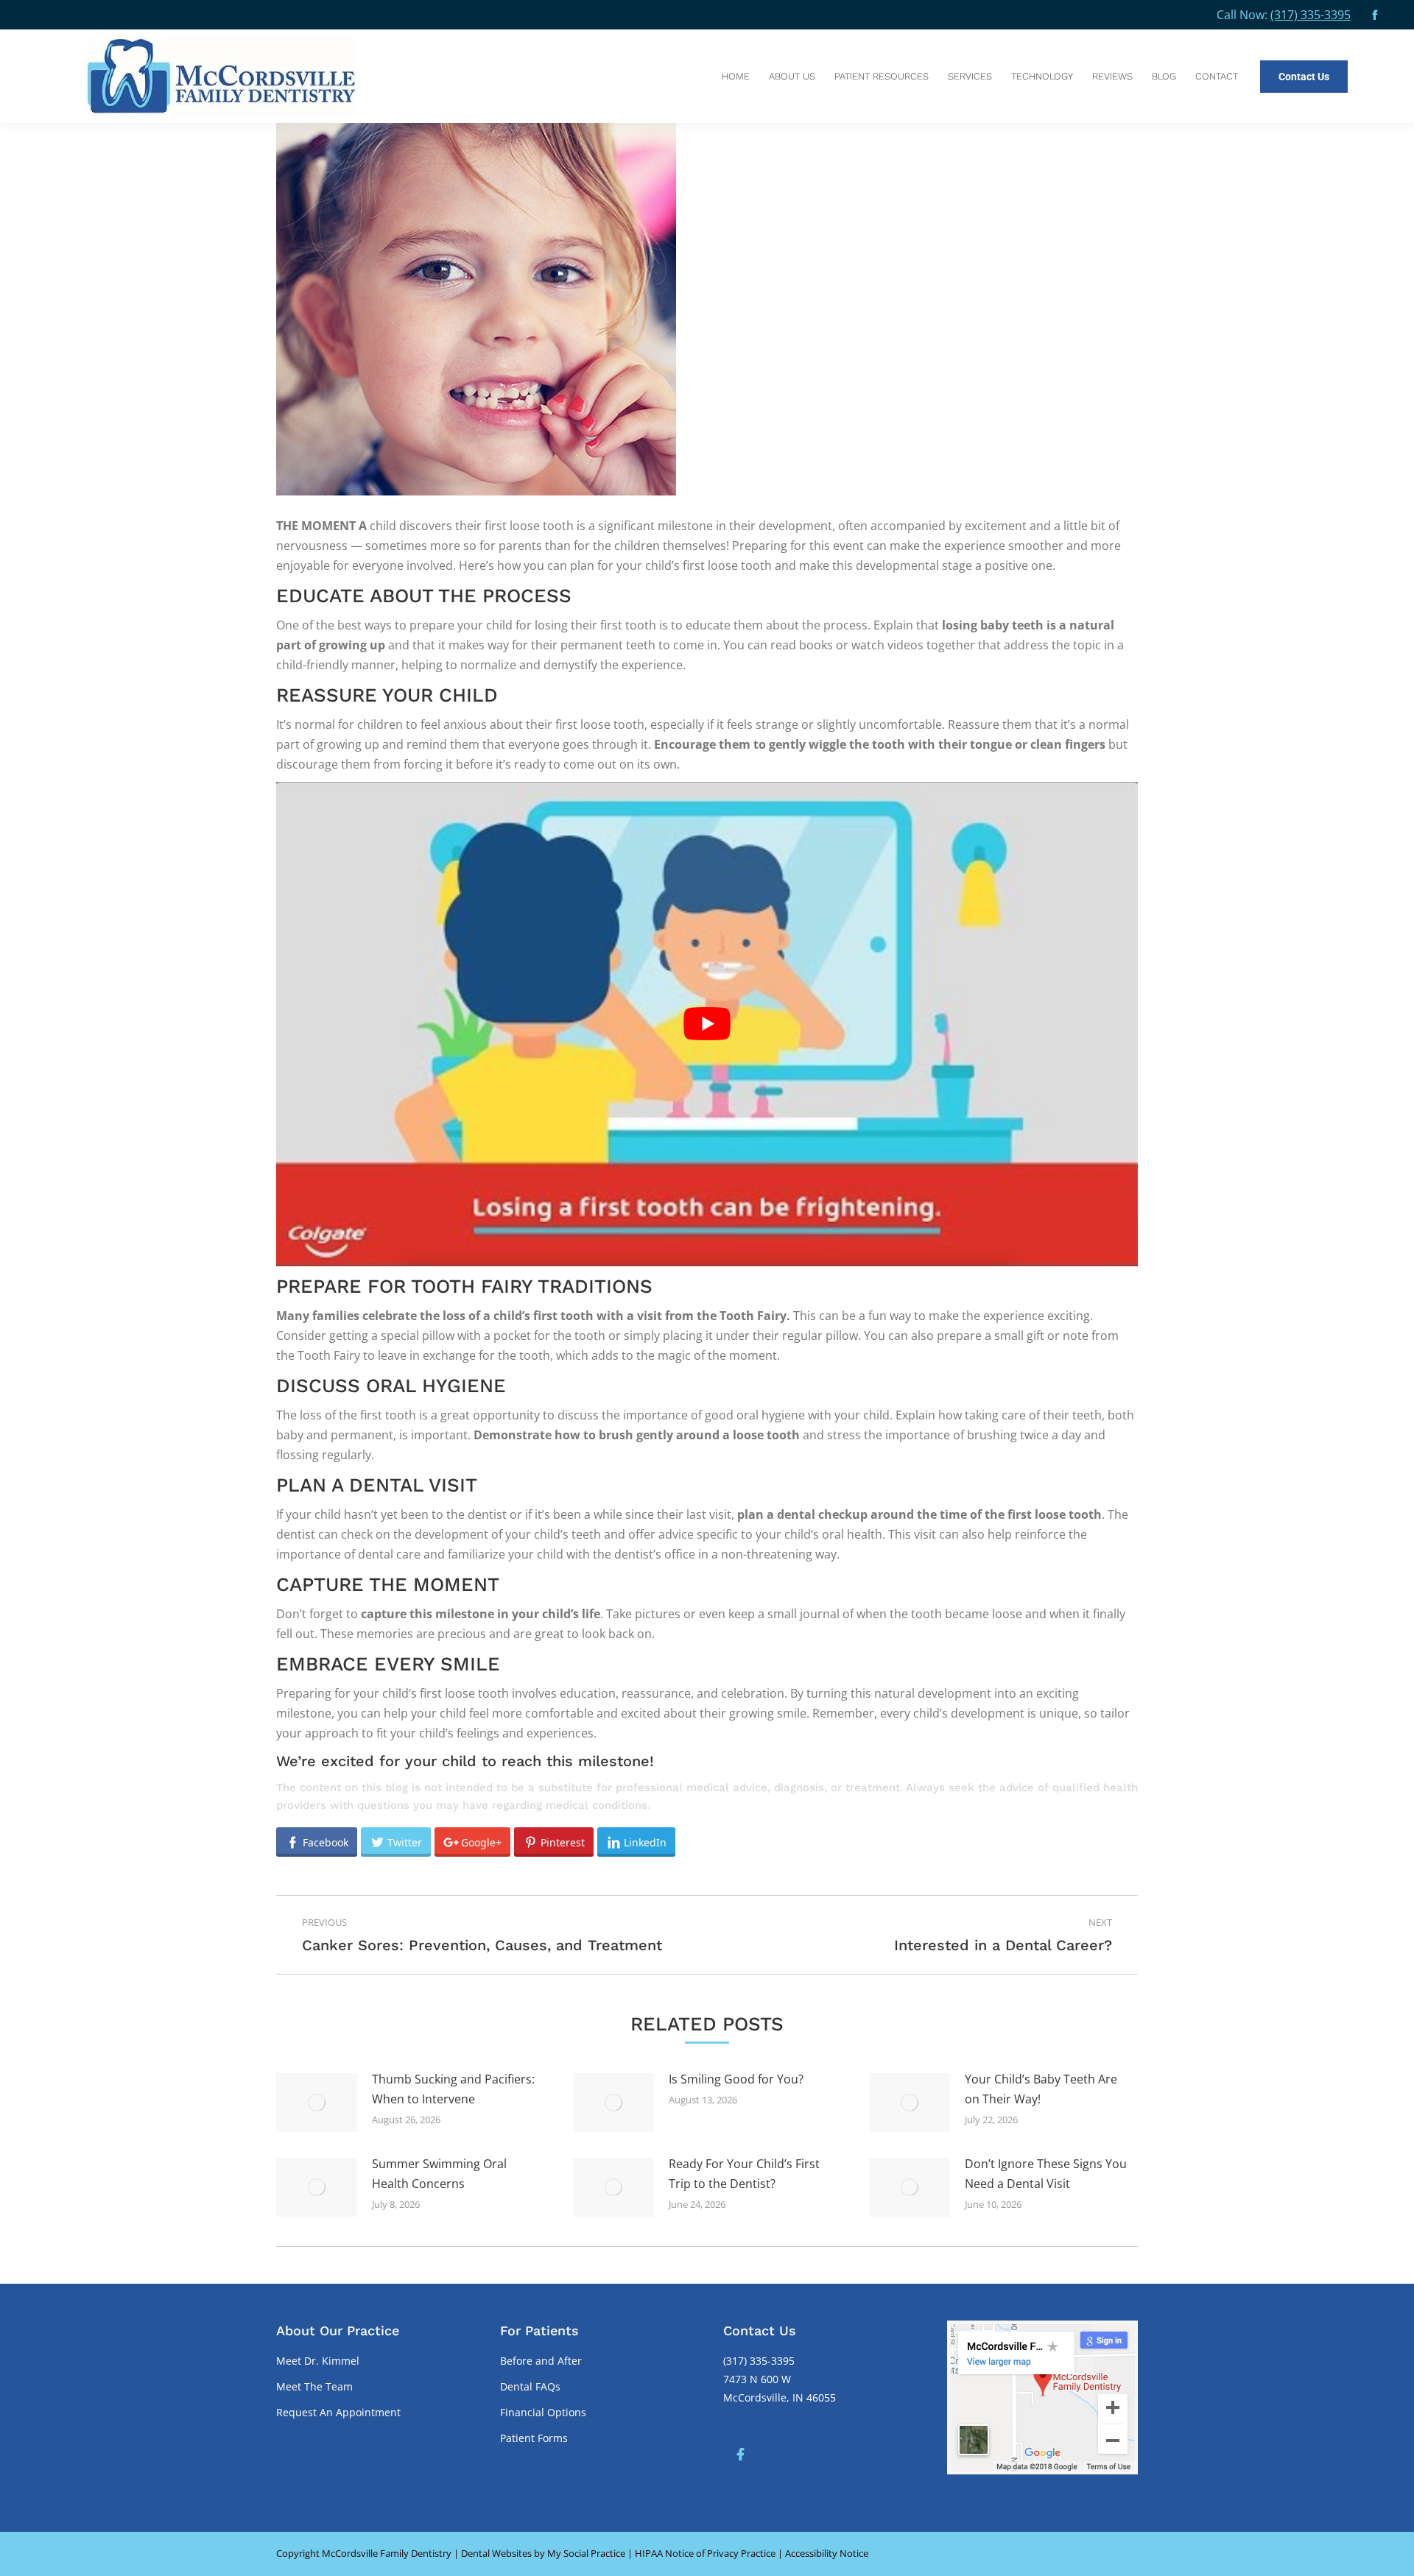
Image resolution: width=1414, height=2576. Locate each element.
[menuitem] (736, 76)
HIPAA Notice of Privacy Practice (705, 2553)
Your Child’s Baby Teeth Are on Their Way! (1041, 2089)
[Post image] (317, 2103)
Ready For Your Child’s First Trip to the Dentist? (744, 2174)
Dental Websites (496, 2553)
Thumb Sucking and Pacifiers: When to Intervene (453, 2089)
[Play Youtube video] (707, 1024)
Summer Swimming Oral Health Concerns (439, 2174)
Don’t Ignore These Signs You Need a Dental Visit (1046, 2174)
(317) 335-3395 (1311, 15)
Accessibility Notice (827, 2553)
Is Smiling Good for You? (736, 2079)
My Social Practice (585, 2553)
